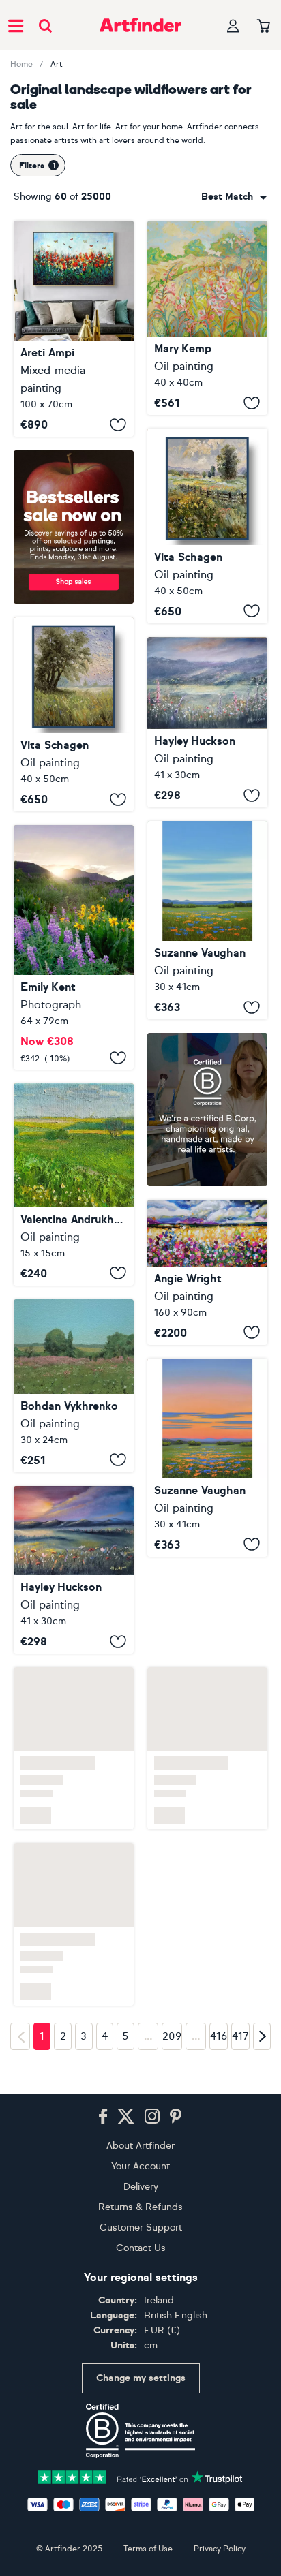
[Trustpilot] (140, 2476)
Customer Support (141, 2228)
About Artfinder (140, 2146)
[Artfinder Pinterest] (176, 2117)
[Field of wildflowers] (74, 1184)
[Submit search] (45, 26)
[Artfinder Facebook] (103, 2117)
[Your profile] (233, 26)
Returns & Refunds (140, 2207)
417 (240, 2036)
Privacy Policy (220, 2549)
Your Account (140, 2166)
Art (57, 64)
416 (219, 2036)
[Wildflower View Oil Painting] (207, 723)
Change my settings (141, 2378)
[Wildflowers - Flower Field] (207, 920)
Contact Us (141, 2248)
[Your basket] (264, 27)
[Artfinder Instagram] (152, 2117)
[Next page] (262, 2036)
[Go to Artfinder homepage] (140, 25)
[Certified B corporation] (140, 2431)
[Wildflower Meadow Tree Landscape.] (74, 714)
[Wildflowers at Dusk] (74, 947)
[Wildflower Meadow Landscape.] (207, 526)
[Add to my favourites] (118, 424)
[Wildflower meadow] (74, 1386)
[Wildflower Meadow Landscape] (207, 318)
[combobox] (234, 197)
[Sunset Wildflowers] (74, 1570)
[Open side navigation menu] (16, 25)
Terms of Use (148, 2549)
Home (21, 64)
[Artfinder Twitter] (126, 2117)
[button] (234, 197)
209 (172, 2036)
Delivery (141, 2187)
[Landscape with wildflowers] (74, 329)
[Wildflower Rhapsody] (207, 1272)
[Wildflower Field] (207, 1458)
